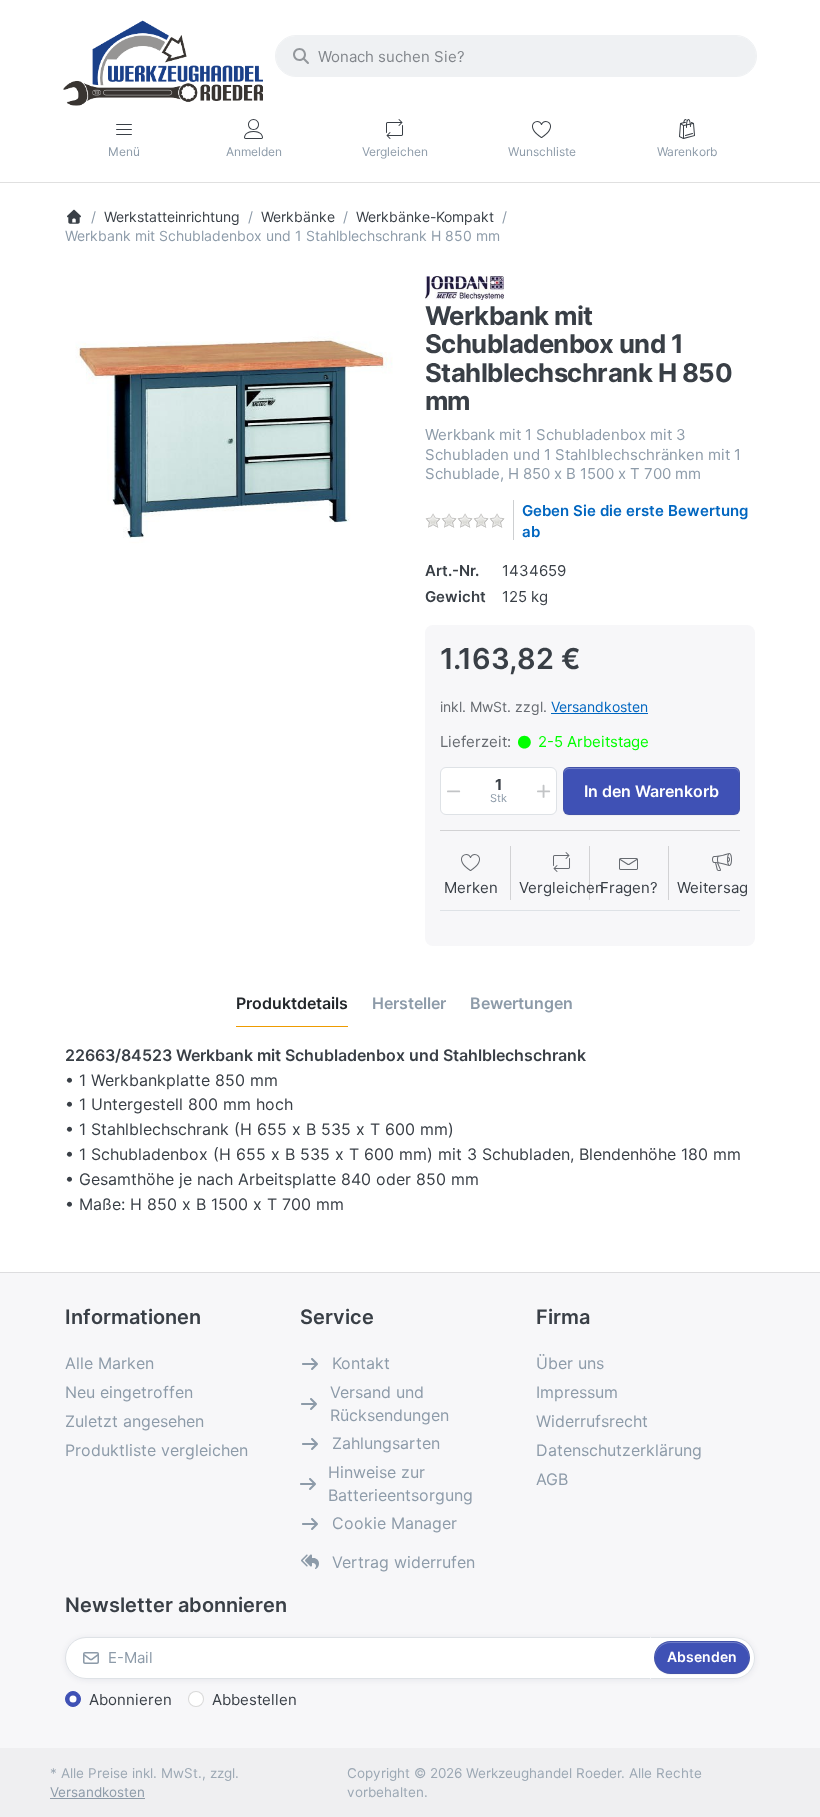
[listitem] (230, 441)
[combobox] (516, 56)
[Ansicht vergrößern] (230, 441)
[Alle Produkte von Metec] (464, 286)
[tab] (292, 1003)
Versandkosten (599, 706)
